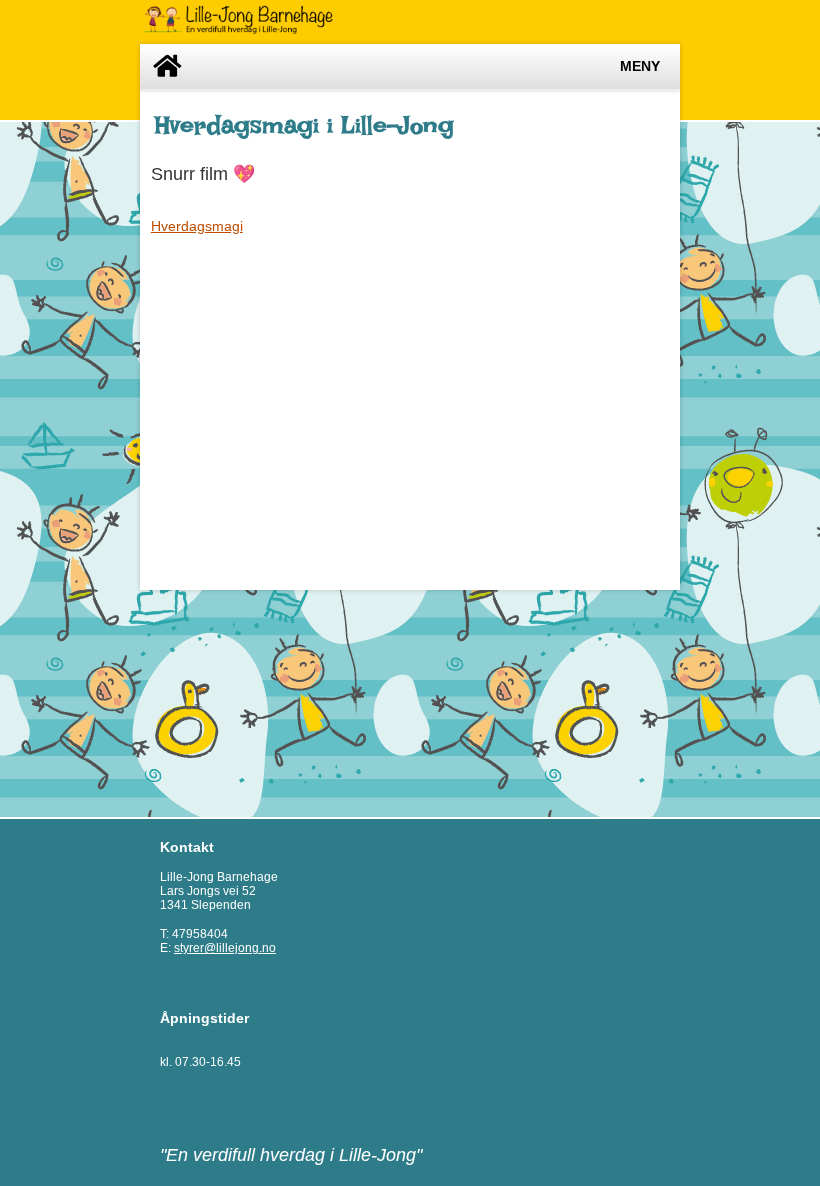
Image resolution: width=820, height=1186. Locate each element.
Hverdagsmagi (197, 226)
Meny (640, 66)
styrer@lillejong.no (225, 948)
